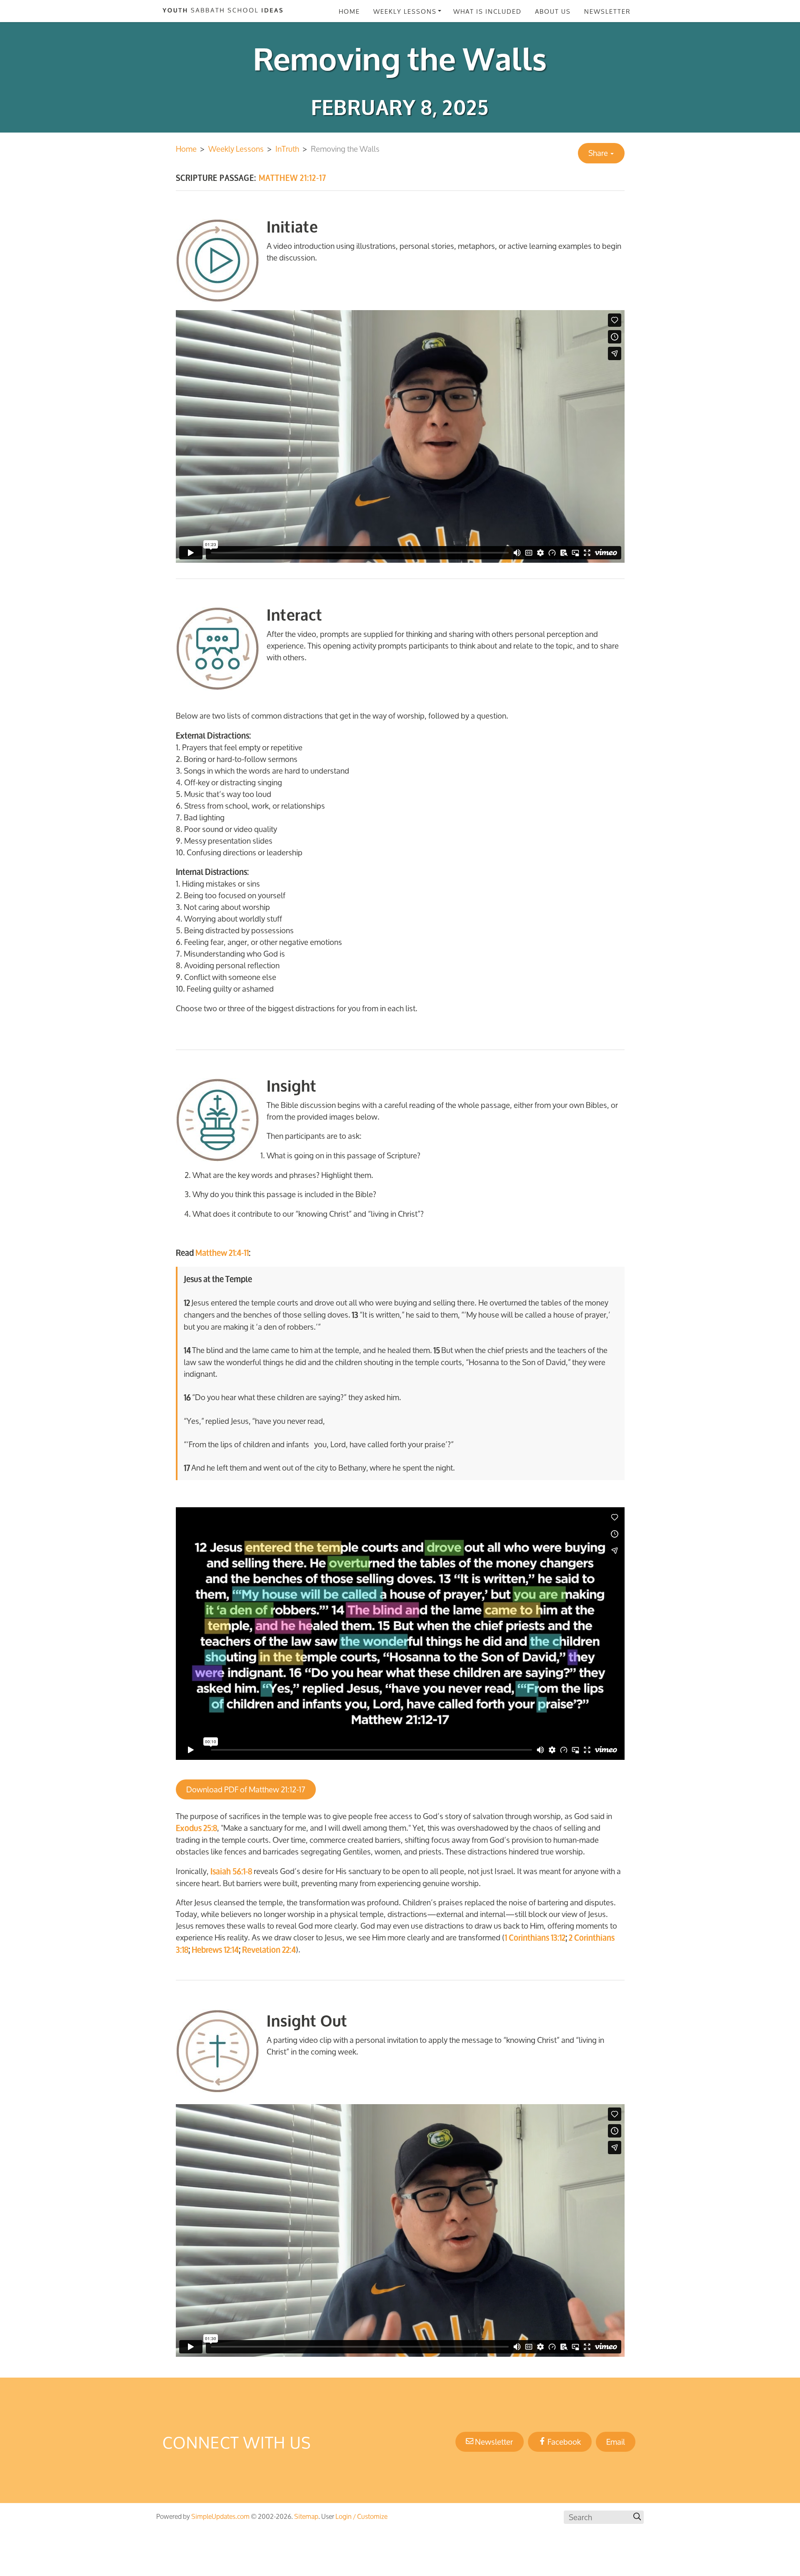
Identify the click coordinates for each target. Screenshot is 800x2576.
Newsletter (607, 11)
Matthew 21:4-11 (222, 1253)
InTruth (287, 149)
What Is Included (487, 11)
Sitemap (306, 2516)
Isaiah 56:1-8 (231, 1872)
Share (599, 153)
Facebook (563, 2442)
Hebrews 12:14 (215, 1950)
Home (349, 11)
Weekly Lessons (405, 11)
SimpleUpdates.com (220, 2516)
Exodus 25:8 (196, 1828)
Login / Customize (361, 2516)
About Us (553, 11)
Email (616, 2442)
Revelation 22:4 (269, 1950)
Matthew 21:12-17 (277, 1789)
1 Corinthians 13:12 (535, 1938)
